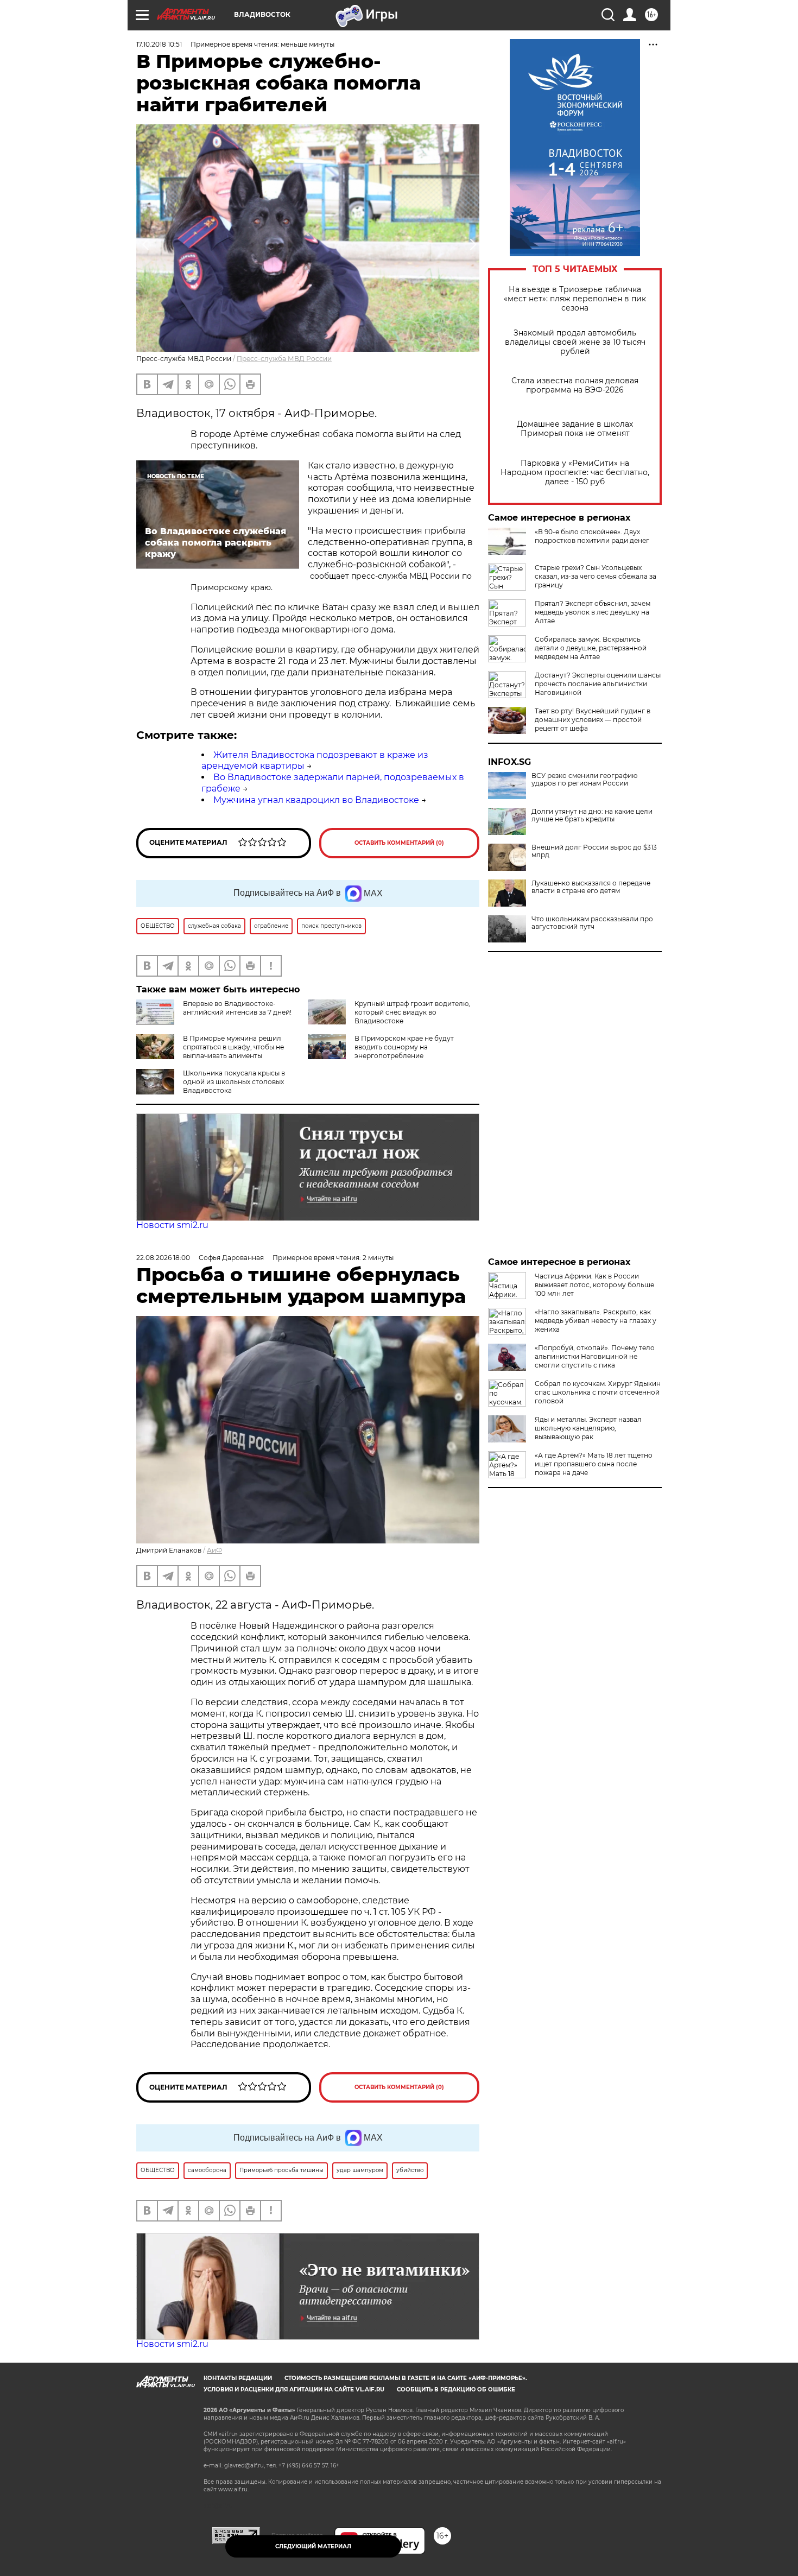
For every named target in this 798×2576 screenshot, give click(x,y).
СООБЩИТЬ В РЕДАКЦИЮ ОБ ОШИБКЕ (456, 2390)
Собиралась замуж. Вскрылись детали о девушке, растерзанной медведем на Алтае (591, 648)
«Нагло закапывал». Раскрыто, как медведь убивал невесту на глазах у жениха (596, 1321)
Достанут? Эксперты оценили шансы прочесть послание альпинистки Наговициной (598, 684)
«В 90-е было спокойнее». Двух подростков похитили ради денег (592, 536)
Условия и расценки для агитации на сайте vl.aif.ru (294, 2390)
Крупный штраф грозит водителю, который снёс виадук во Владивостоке (412, 1012)
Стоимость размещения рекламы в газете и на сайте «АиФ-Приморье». (406, 2378)
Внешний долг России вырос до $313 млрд (594, 851)
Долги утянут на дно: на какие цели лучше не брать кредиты (592, 815)
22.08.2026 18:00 (163, 1258)
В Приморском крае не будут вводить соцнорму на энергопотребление (404, 1047)
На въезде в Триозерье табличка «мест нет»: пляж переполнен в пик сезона (575, 299)
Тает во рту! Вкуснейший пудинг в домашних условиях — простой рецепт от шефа (593, 720)
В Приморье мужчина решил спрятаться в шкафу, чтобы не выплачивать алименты (233, 1047)
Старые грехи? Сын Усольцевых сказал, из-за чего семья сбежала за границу (596, 576)
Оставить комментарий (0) (399, 843)
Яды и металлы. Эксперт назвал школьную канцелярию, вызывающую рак (588, 1428)
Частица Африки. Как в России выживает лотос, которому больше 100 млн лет (594, 1285)
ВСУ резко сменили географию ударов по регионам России (584, 780)
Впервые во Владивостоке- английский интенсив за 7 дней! (237, 1008)
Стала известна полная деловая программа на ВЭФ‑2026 (575, 385)
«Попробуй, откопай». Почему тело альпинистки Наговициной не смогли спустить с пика (595, 1356)
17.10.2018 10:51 (159, 44)
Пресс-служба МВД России (284, 359)
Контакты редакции (238, 2378)
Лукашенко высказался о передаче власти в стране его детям (591, 887)
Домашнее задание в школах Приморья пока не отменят (575, 429)
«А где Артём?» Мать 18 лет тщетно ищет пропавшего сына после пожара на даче (594, 1464)
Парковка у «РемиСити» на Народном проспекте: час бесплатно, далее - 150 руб (575, 473)
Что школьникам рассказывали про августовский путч (592, 923)
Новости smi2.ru (172, 1225)
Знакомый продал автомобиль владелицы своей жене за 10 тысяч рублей (575, 342)
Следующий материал (313, 2546)
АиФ (214, 1550)
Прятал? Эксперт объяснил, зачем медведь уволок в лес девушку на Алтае (593, 612)
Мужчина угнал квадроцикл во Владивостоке (316, 800)
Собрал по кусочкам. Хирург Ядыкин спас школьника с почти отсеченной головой (598, 1392)
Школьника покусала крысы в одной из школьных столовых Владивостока (234, 1082)
